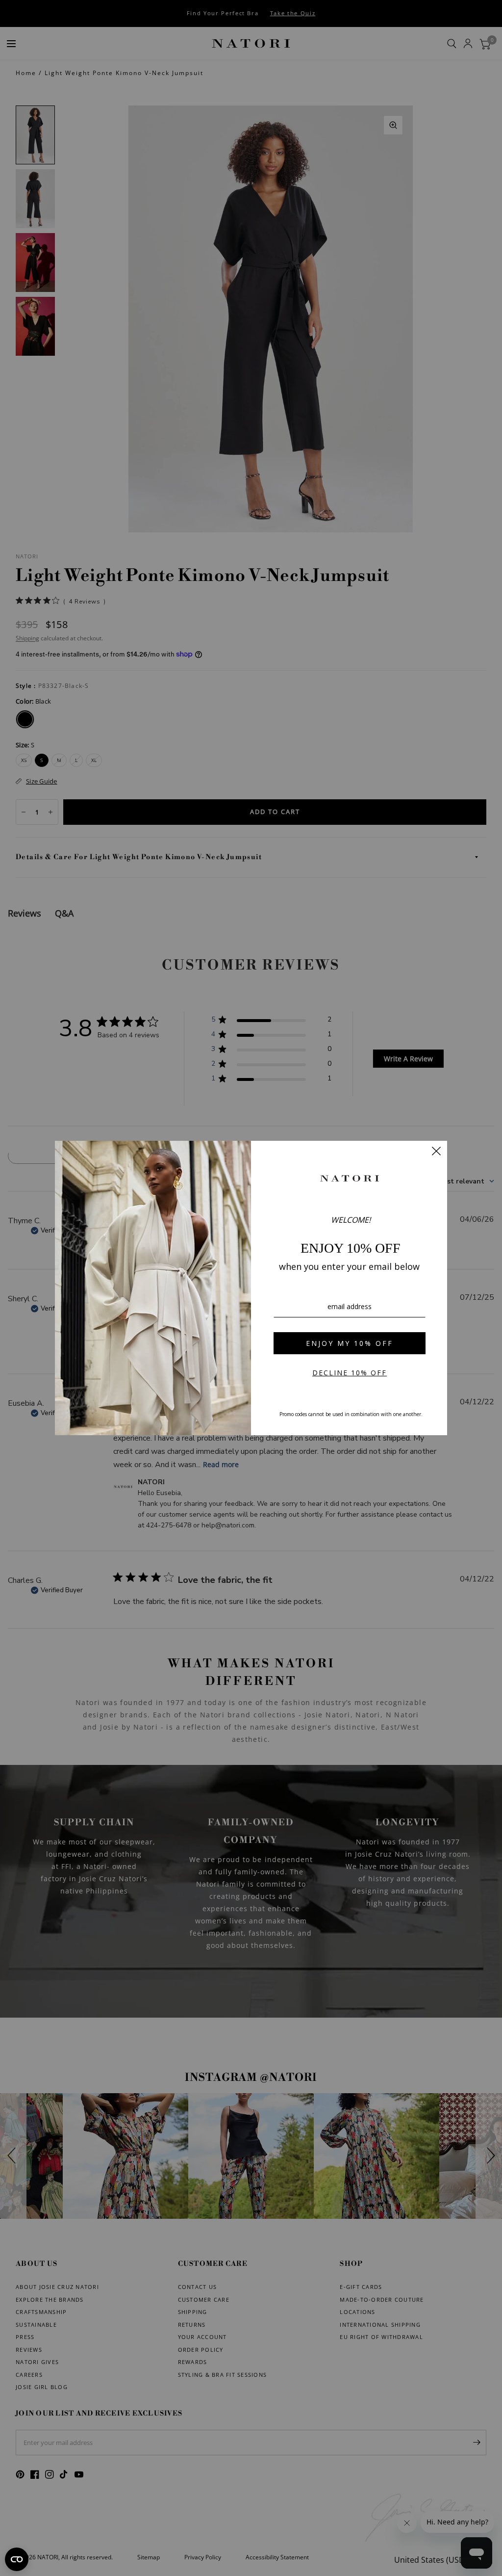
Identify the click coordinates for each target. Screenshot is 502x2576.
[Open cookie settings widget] (17, 2559)
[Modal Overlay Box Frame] (251, 1288)
